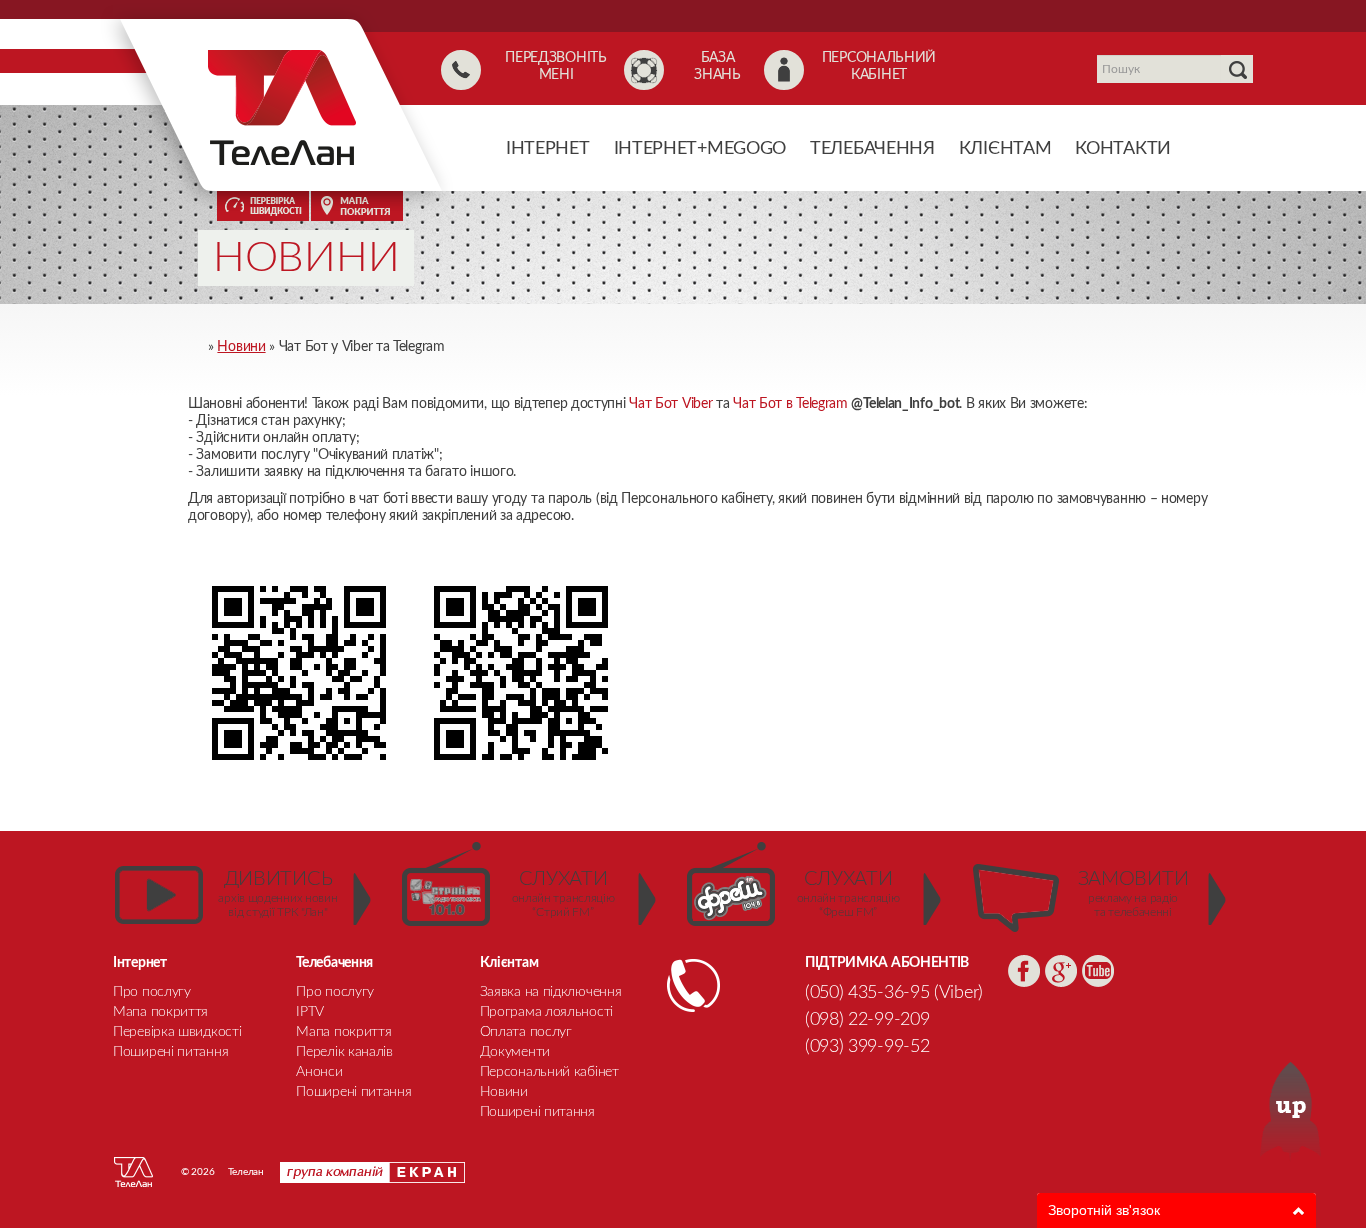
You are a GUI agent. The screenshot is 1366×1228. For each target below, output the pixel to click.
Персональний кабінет (879, 66)
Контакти (1123, 149)
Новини (504, 1092)
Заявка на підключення (551, 992)
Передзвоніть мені (555, 66)
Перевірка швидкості (177, 1032)
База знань (717, 66)
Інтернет (548, 149)
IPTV (310, 1012)
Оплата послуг (526, 1032)
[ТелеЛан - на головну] (282, 107)
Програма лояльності (546, 1012)
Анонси (319, 1072)
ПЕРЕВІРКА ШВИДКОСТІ (263, 206)
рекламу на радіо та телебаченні (1133, 893)
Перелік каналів (344, 1052)
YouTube (1098, 971)
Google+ (1061, 971)
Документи (515, 1052)
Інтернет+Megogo (700, 149)
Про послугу (152, 992)
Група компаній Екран (372, 1172)
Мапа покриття (160, 1012)
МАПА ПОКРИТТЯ (357, 206)
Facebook (1024, 971)
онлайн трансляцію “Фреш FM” (848, 893)
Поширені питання (537, 1112)
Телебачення (872, 149)
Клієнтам (1005, 149)
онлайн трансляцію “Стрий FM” (563, 893)
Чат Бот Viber (670, 404)
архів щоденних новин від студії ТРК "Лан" (277, 893)
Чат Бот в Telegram (790, 404)
